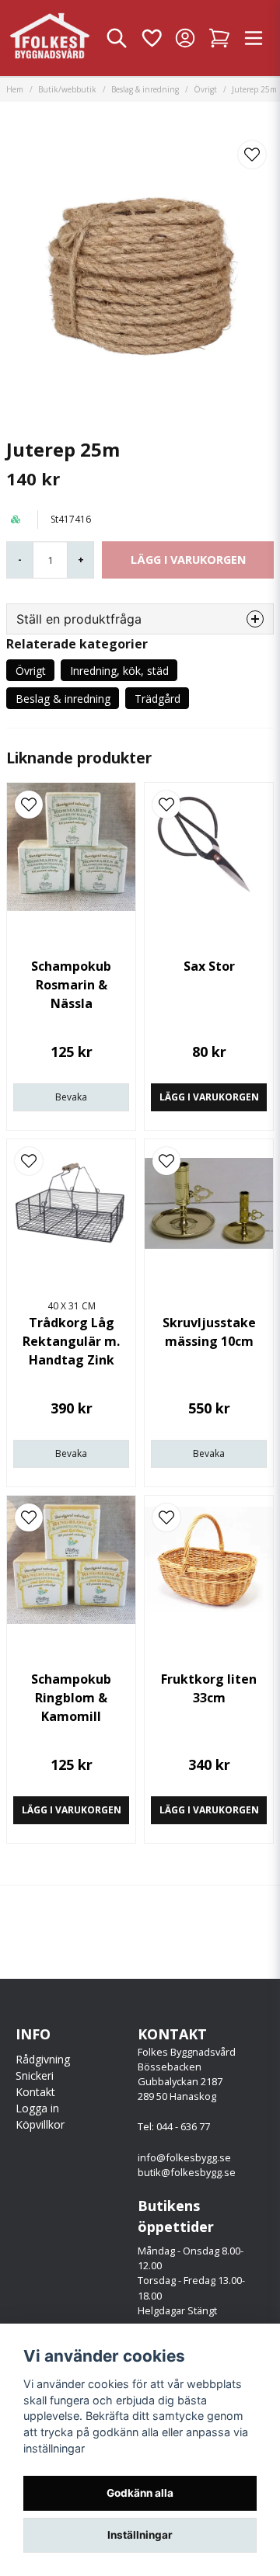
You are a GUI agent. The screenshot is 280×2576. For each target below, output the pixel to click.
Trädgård (157, 699)
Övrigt (205, 89)
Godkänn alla (140, 2493)
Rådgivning (43, 2059)
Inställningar (140, 2535)
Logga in (37, 2108)
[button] (252, 155)
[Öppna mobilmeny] (254, 38)
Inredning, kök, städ (119, 671)
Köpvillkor (40, 2124)
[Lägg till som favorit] (151, 38)
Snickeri (35, 2075)
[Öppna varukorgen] (219, 38)
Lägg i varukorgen (209, 1097)
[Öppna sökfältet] (117, 38)
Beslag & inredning (145, 89)
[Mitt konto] (185, 38)
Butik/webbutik (67, 89)
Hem (15, 89)
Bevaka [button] (71, 1097)
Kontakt (35, 2092)
